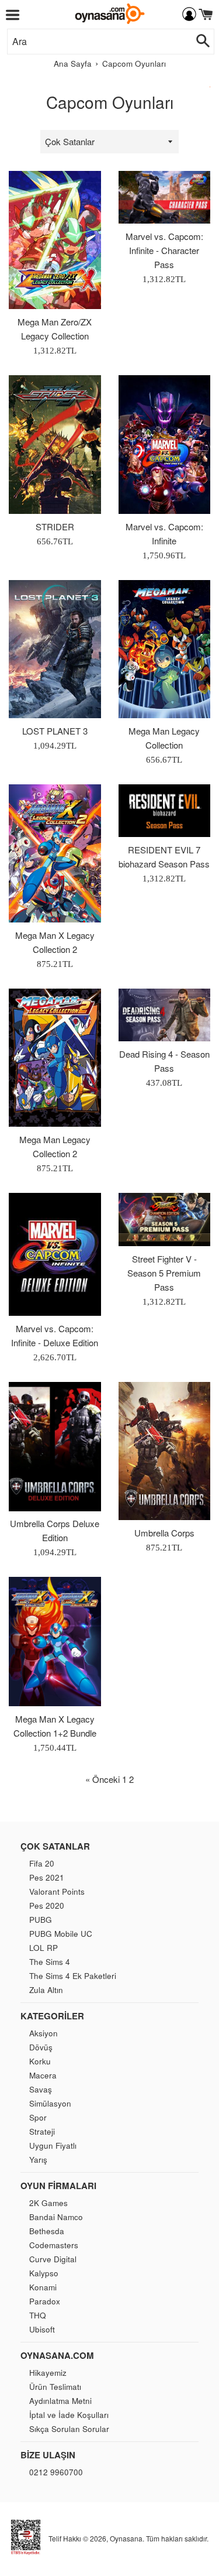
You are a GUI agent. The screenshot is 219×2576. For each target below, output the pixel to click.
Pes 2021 (47, 1877)
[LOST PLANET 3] (55, 649)
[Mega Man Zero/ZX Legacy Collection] (55, 240)
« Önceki (102, 1779)
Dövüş (41, 2047)
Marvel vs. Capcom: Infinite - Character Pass (164, 250)
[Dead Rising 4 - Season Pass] (165, 1015)
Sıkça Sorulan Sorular (69, 2429)
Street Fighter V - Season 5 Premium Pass (164, 1273)
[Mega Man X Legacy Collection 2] (55, 853)
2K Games (48, 2203)
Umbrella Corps (164, 1533)
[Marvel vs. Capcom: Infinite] (165, 444)
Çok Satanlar (55, 1846)
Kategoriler (52, 2016)
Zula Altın (46, 1990)
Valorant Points (57, 1891)
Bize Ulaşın (48, 2455)
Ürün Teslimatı (55, 2387)
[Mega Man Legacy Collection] (165, 649)
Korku (40, 2061)
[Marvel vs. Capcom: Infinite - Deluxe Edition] (55, 1254)
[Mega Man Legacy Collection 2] (55, 1058)
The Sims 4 (50, 1962)
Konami (43, 2287)
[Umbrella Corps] (165, 1451)
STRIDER (55, 526)
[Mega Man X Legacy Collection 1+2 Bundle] (55, 1642)
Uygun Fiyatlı (53, 2145)
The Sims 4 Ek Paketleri (73, 1976)
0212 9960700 (56, 2472)
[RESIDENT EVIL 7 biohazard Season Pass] (165, 811)
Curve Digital (53, 2259)
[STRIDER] (55, 444)
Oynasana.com (57, 2355)
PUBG (41, 1920)
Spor (38, 2117)
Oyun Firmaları (58, 2186)
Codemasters (54, 2245)
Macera (43, 2075)
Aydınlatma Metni (60, 2401)
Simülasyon (50, 2103)
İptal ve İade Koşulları (69, 2415)
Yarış (38, 2160)
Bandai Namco (56, 2217)
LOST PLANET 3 (55, 731)
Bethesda (47, 2231)
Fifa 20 (42, 1863)
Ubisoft (42, 2329)
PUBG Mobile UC (61, 1934)
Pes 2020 (47, 1906)
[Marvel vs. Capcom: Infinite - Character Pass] (165, 197)
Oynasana (126, 2538)
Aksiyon (44, 2033)
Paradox (45, 2301)
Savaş (41, 2089)
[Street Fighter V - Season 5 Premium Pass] (165, 1219)
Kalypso (44, 2273)
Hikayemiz (48, 2373)
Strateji (42, 2131)
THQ (38, 2315)
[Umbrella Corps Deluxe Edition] (55, 1446)
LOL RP (44, 1948)
